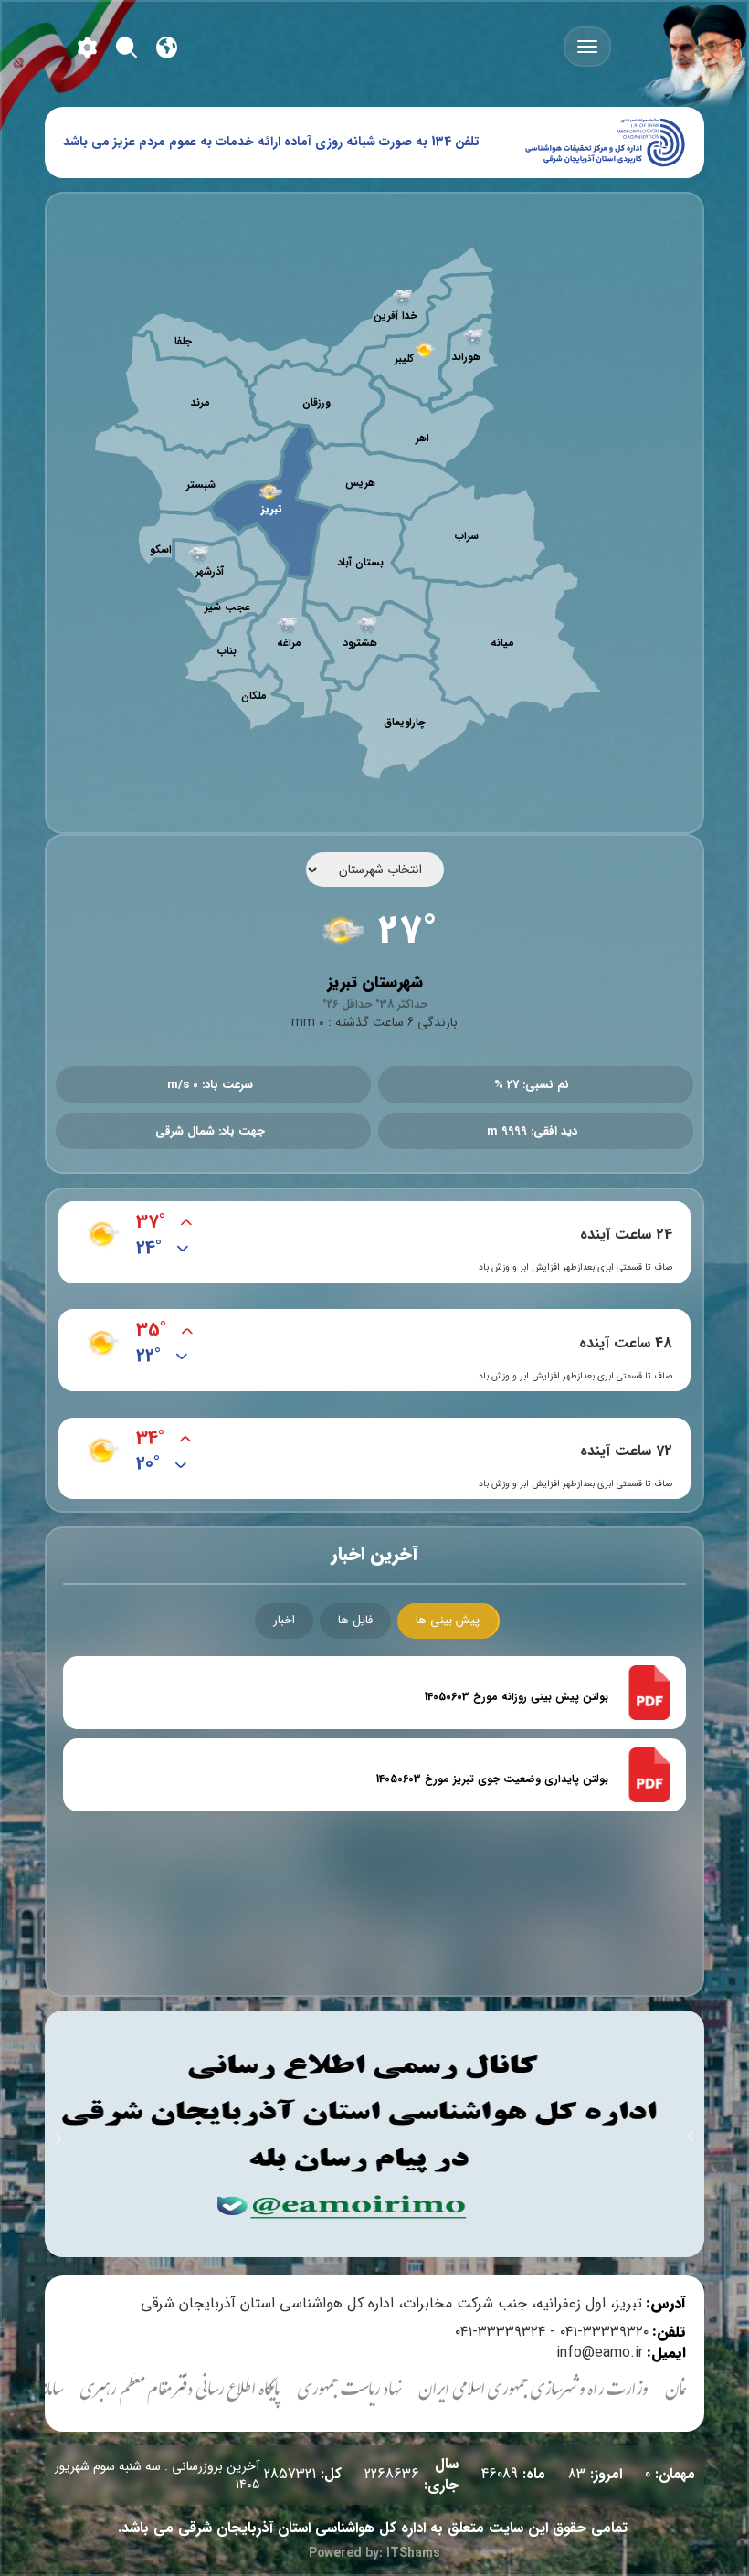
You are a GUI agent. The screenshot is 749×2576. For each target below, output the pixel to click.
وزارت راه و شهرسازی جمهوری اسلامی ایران (570, 2393)
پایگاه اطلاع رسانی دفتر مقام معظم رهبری (216, 2393)
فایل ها (355, 1620)
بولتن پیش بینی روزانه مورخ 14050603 (517, 1697)
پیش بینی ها (448, 1620)
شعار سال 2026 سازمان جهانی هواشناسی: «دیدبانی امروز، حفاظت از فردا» (285, 142)
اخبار (284, 1620)
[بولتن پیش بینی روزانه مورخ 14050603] (649, 1692)
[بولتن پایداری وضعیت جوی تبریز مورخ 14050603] (649, 1774)
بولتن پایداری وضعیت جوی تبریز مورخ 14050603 (492, 1779)
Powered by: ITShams (374, 2553)
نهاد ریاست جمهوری (386, 2393)
